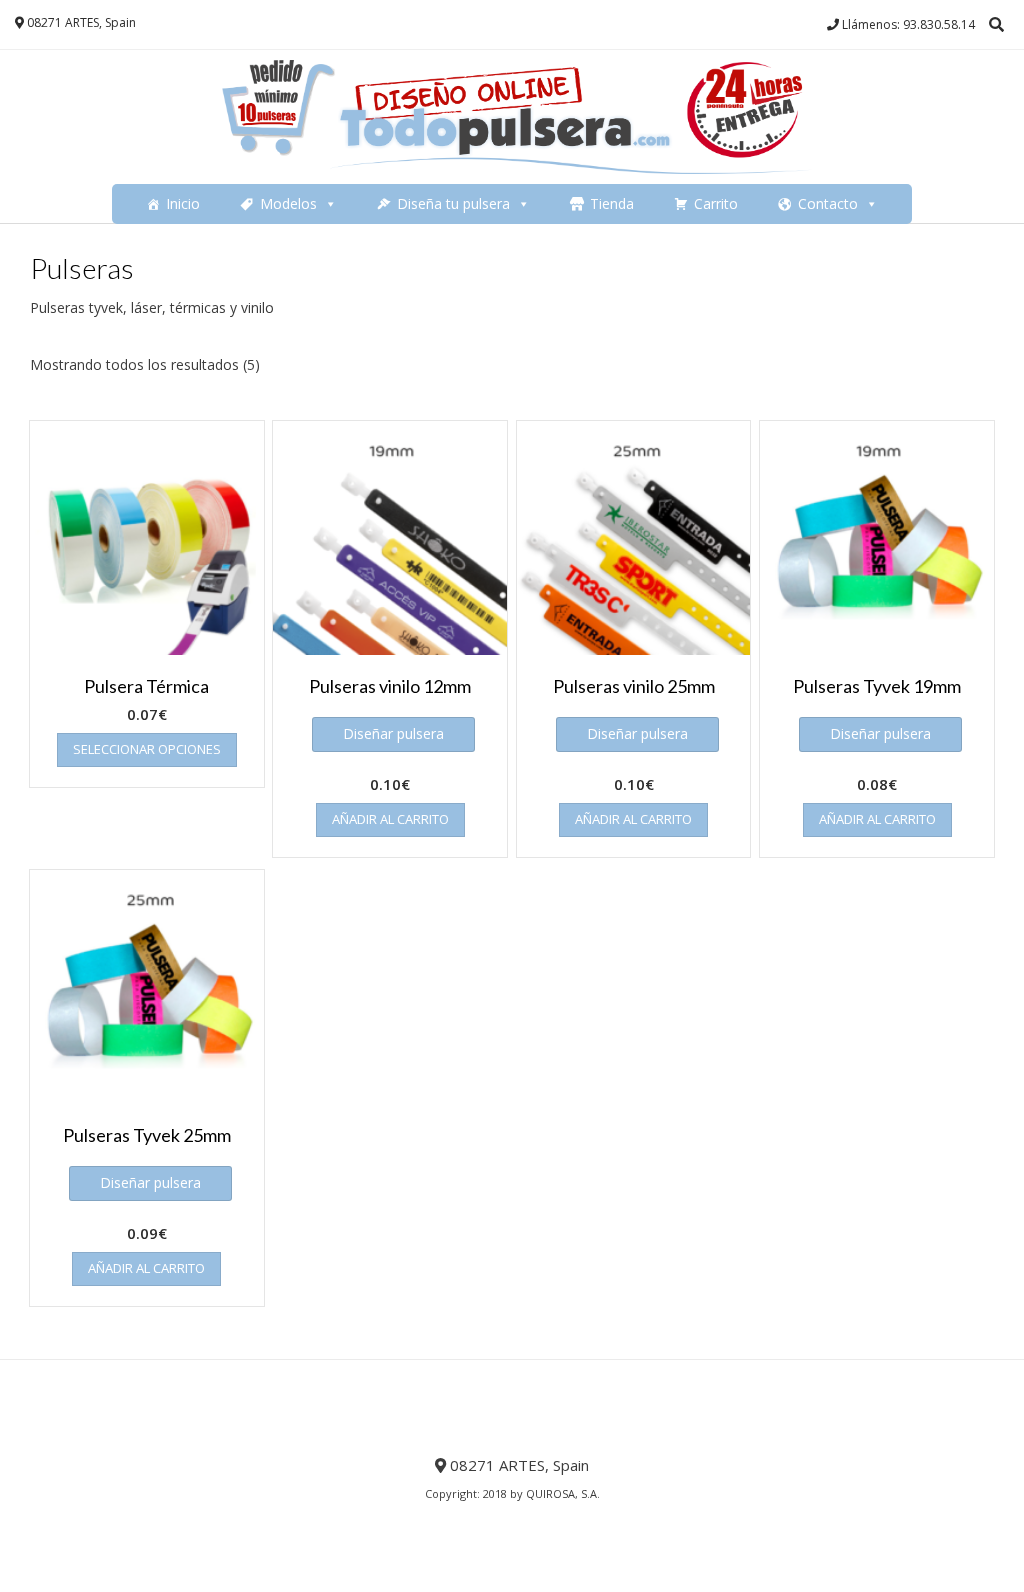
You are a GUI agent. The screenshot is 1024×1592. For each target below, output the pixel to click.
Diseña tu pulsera (453, 203)
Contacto (828, 203)
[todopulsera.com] (512, 117)
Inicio (183, 203)
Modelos (288, 203)
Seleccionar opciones (147, 749)
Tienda (612, 203)
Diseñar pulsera (393, 733)
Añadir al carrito (390, 819)
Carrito (716, 203)
